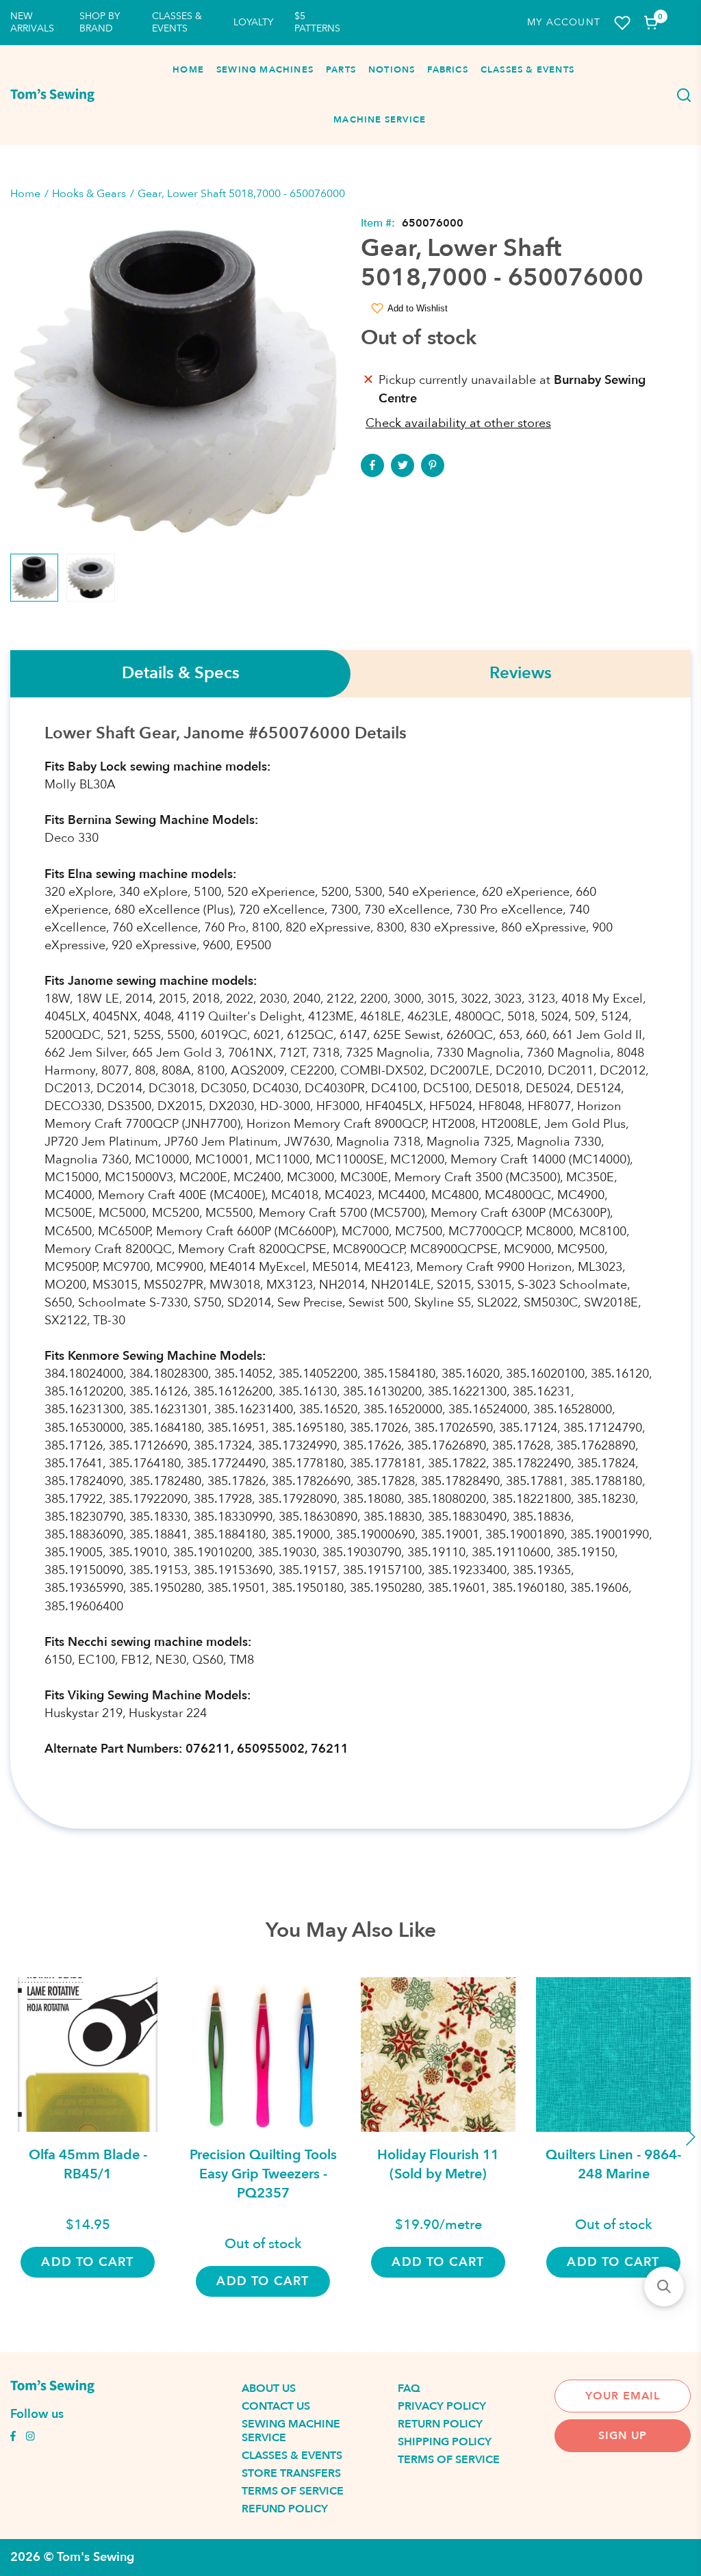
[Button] (680, 95)
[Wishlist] (622, 23)
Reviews (521, 674)
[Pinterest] (433, 465)
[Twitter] (403, 465)
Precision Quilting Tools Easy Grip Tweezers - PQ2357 (263, 2174)
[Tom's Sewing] (52, 95)
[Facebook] (372, 465)
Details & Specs (181, 674)
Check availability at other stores (458, 423)
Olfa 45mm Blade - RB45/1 (88, 2164)
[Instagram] (30, 2438)
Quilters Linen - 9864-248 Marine (613, 2164)
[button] (664, 2287)
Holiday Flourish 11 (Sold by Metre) (438, 2164)
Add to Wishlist (418, 308)
